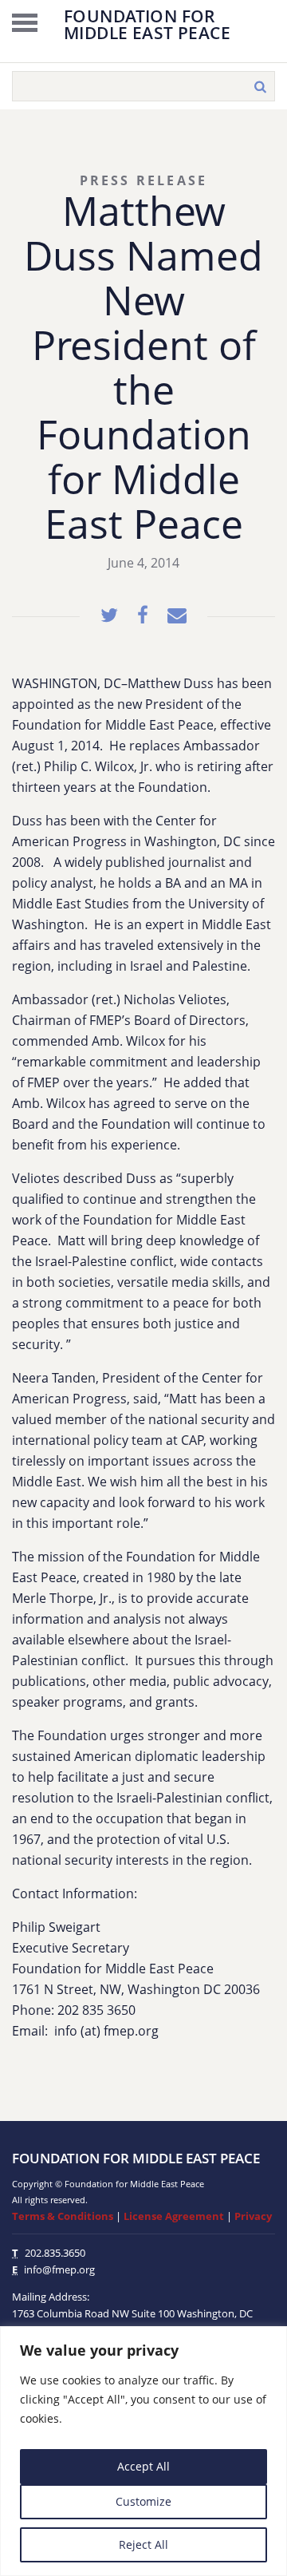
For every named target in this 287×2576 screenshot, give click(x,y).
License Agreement (174, 2216)
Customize (143, 2501)
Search (260, 86)
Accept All (143, 2466)
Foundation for (147, 23)
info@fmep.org (59, 2269)
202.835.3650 (55, 2253)
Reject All (143, 2544)
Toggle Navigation (25, 22)
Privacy (253, 2216)
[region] (143, 2451)
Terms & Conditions (63, 2216)
